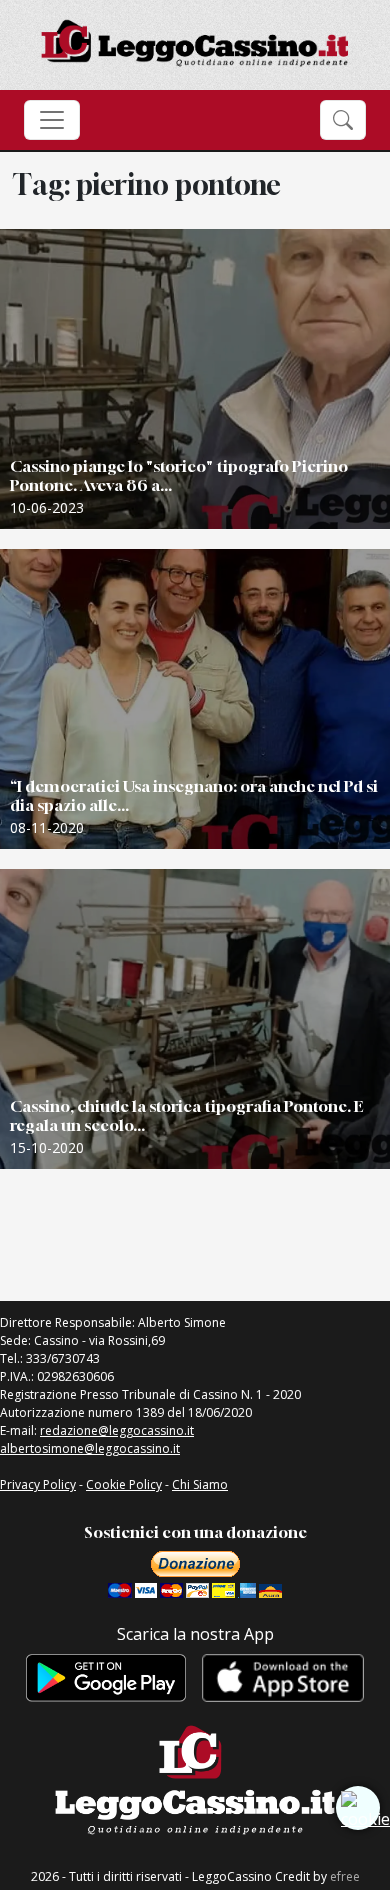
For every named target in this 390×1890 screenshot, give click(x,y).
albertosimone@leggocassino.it (90, 1448)
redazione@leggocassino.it (117, 1430)
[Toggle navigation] (52, 120)
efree (345, 1876)
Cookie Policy (124, 1484)
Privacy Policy (38, 1484)
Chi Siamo (200, 1484)
